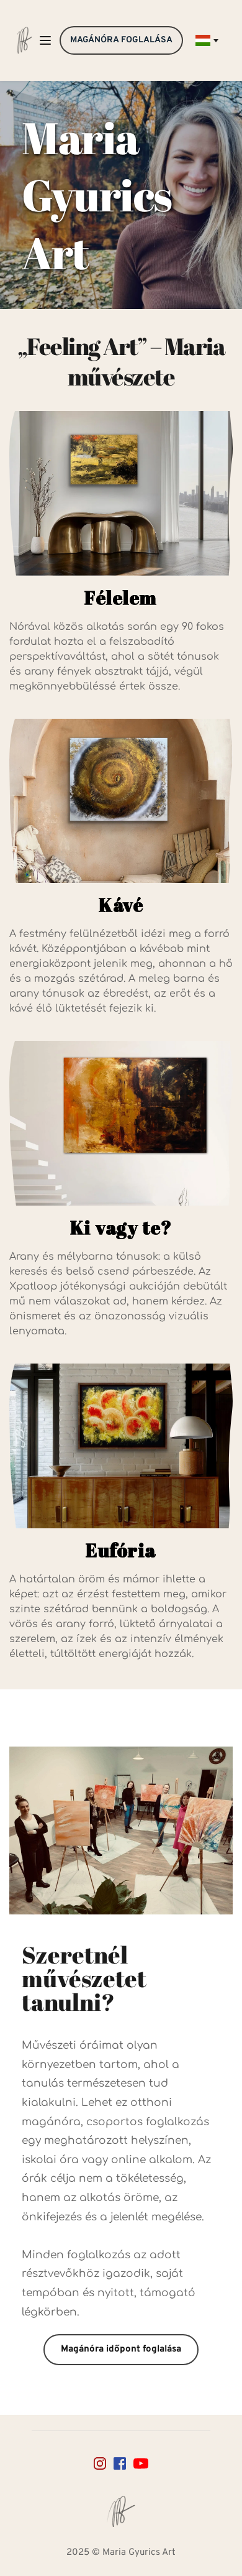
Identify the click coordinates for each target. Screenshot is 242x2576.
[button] (45, 40)
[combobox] (206, 40)
